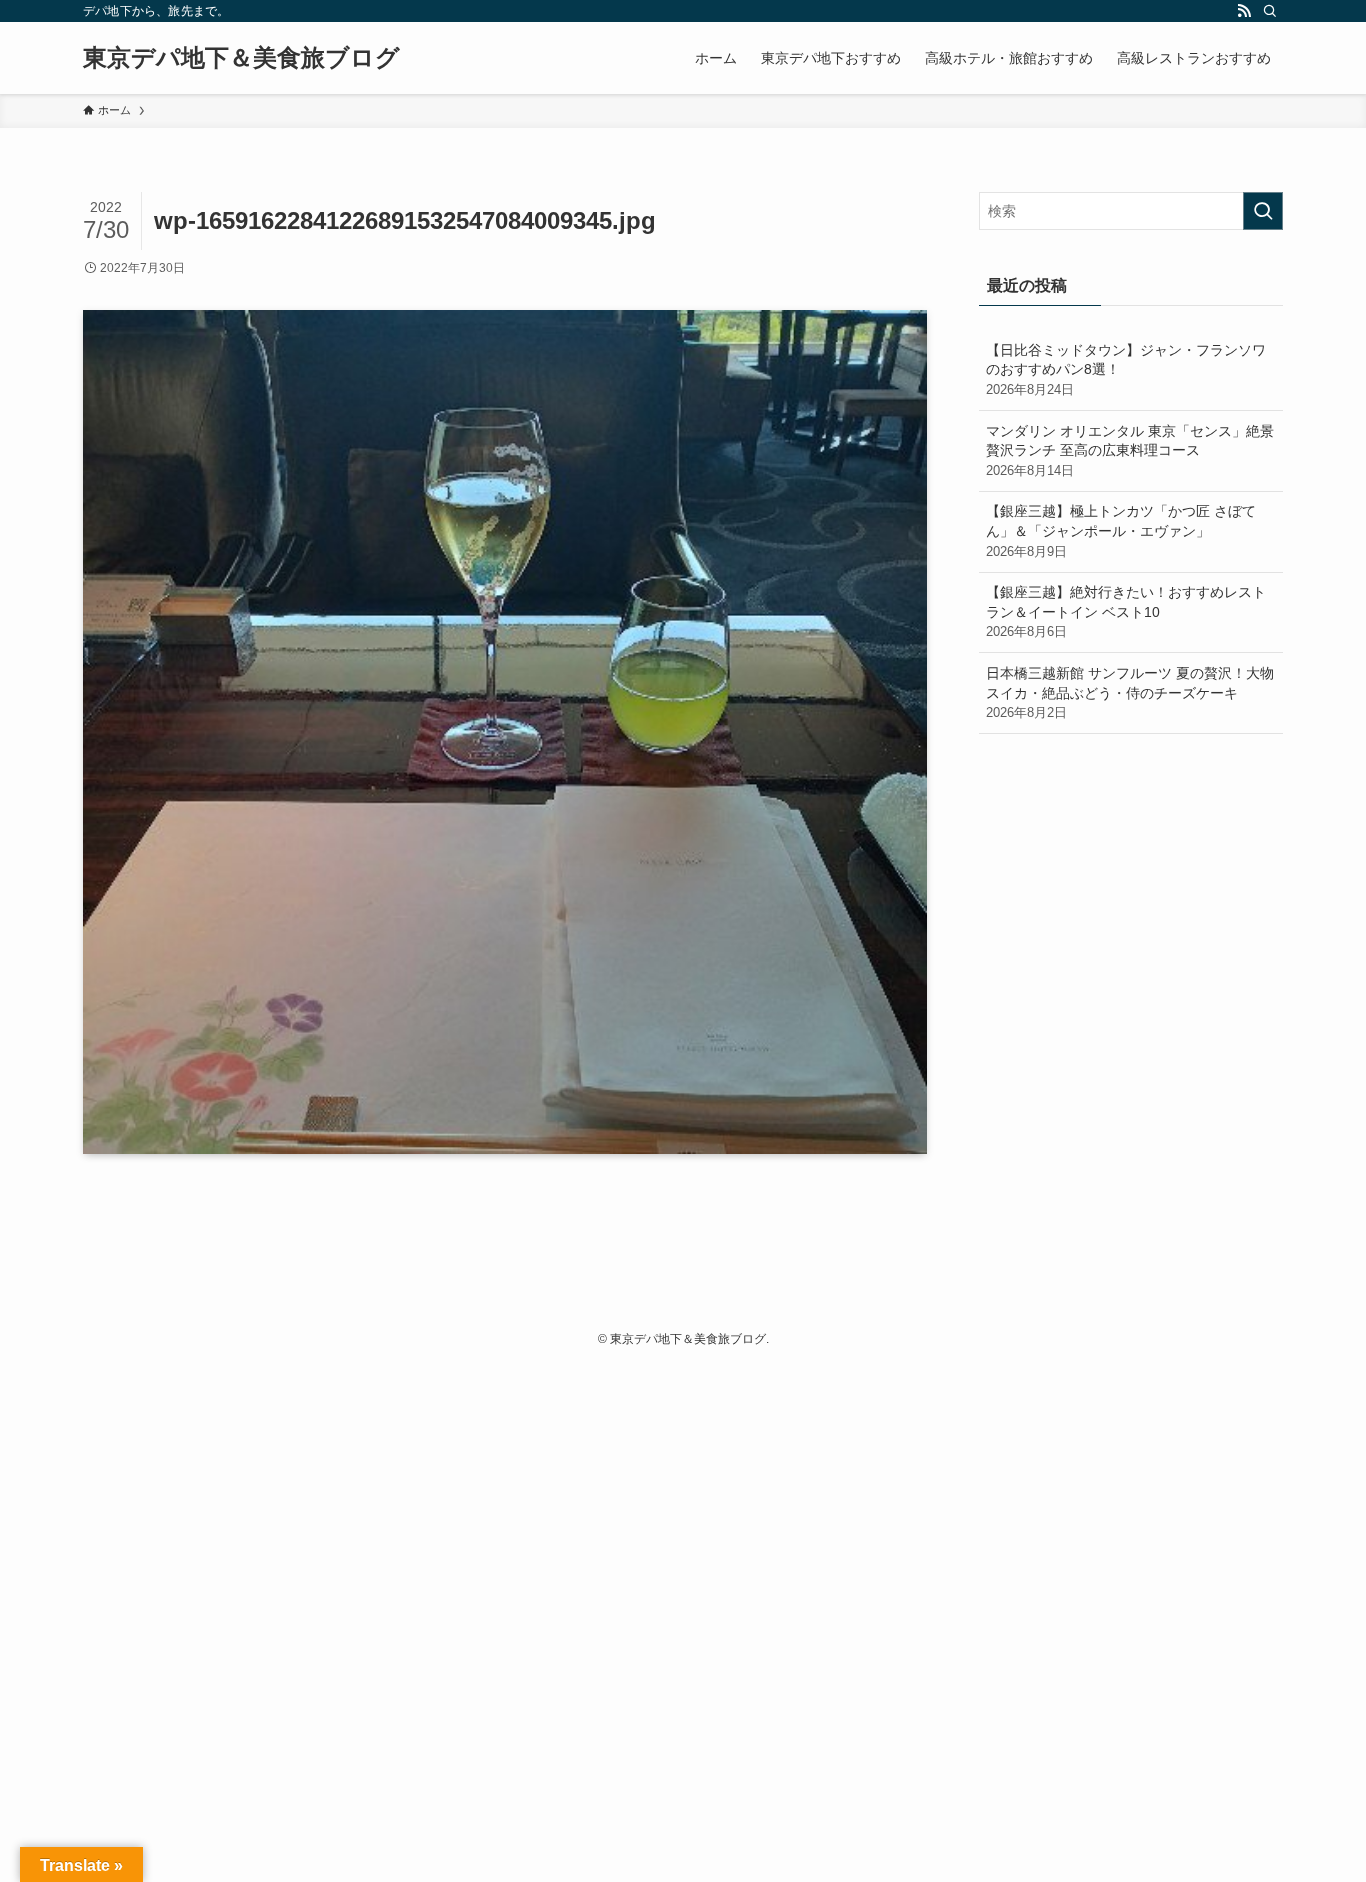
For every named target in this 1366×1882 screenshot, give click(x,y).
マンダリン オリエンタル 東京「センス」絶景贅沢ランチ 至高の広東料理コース (1130, 450)
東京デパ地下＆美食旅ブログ (241, 58)
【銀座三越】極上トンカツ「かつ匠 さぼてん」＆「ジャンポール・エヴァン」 (1121, 530)
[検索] (1270, 11)
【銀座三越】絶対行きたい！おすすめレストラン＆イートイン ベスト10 (1126, 611)
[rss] (1244, 11)
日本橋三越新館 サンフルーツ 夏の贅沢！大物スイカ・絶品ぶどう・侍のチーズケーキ (1130, 692)
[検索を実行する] (1263, 211)
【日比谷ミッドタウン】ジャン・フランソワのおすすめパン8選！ (1126, 369)
